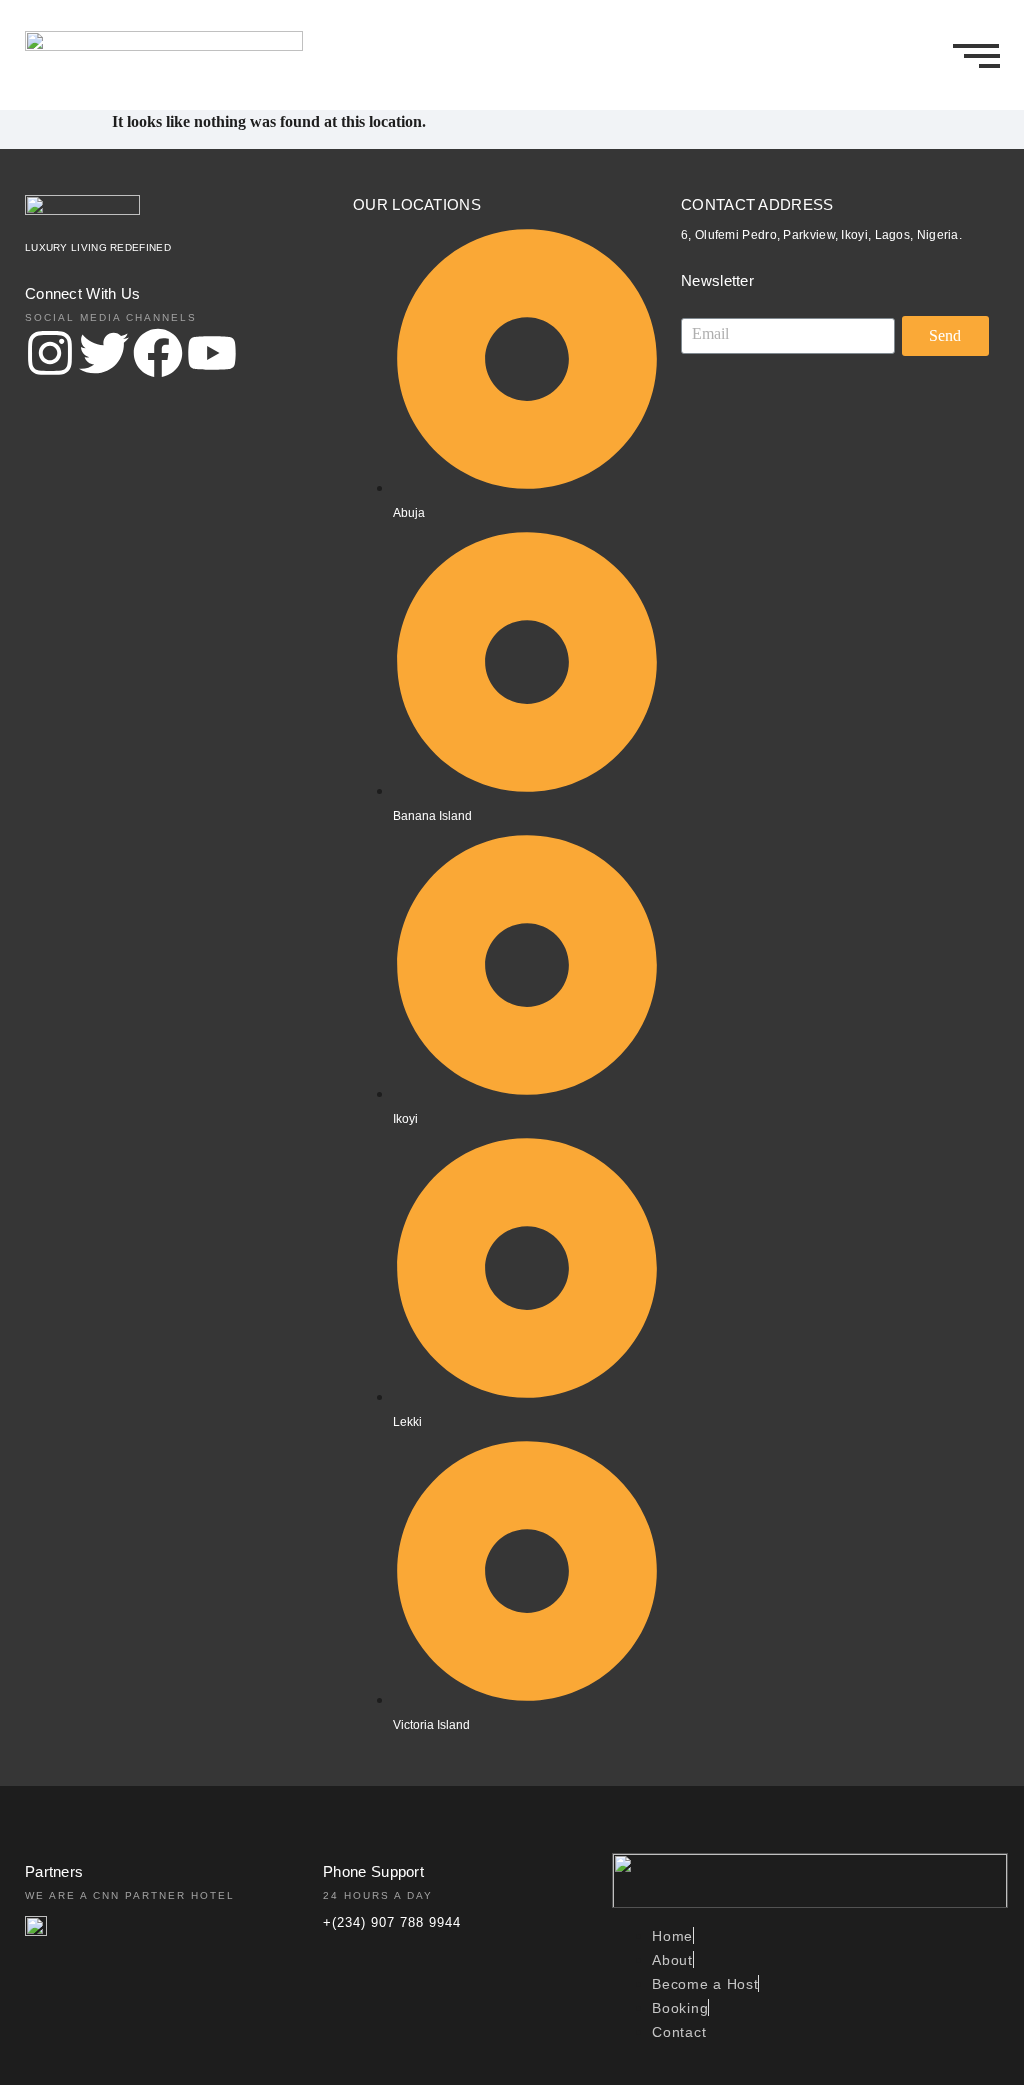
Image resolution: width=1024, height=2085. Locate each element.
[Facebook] (158, 357)
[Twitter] (104, 357)
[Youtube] (212, 357)
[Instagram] (50, 357)
